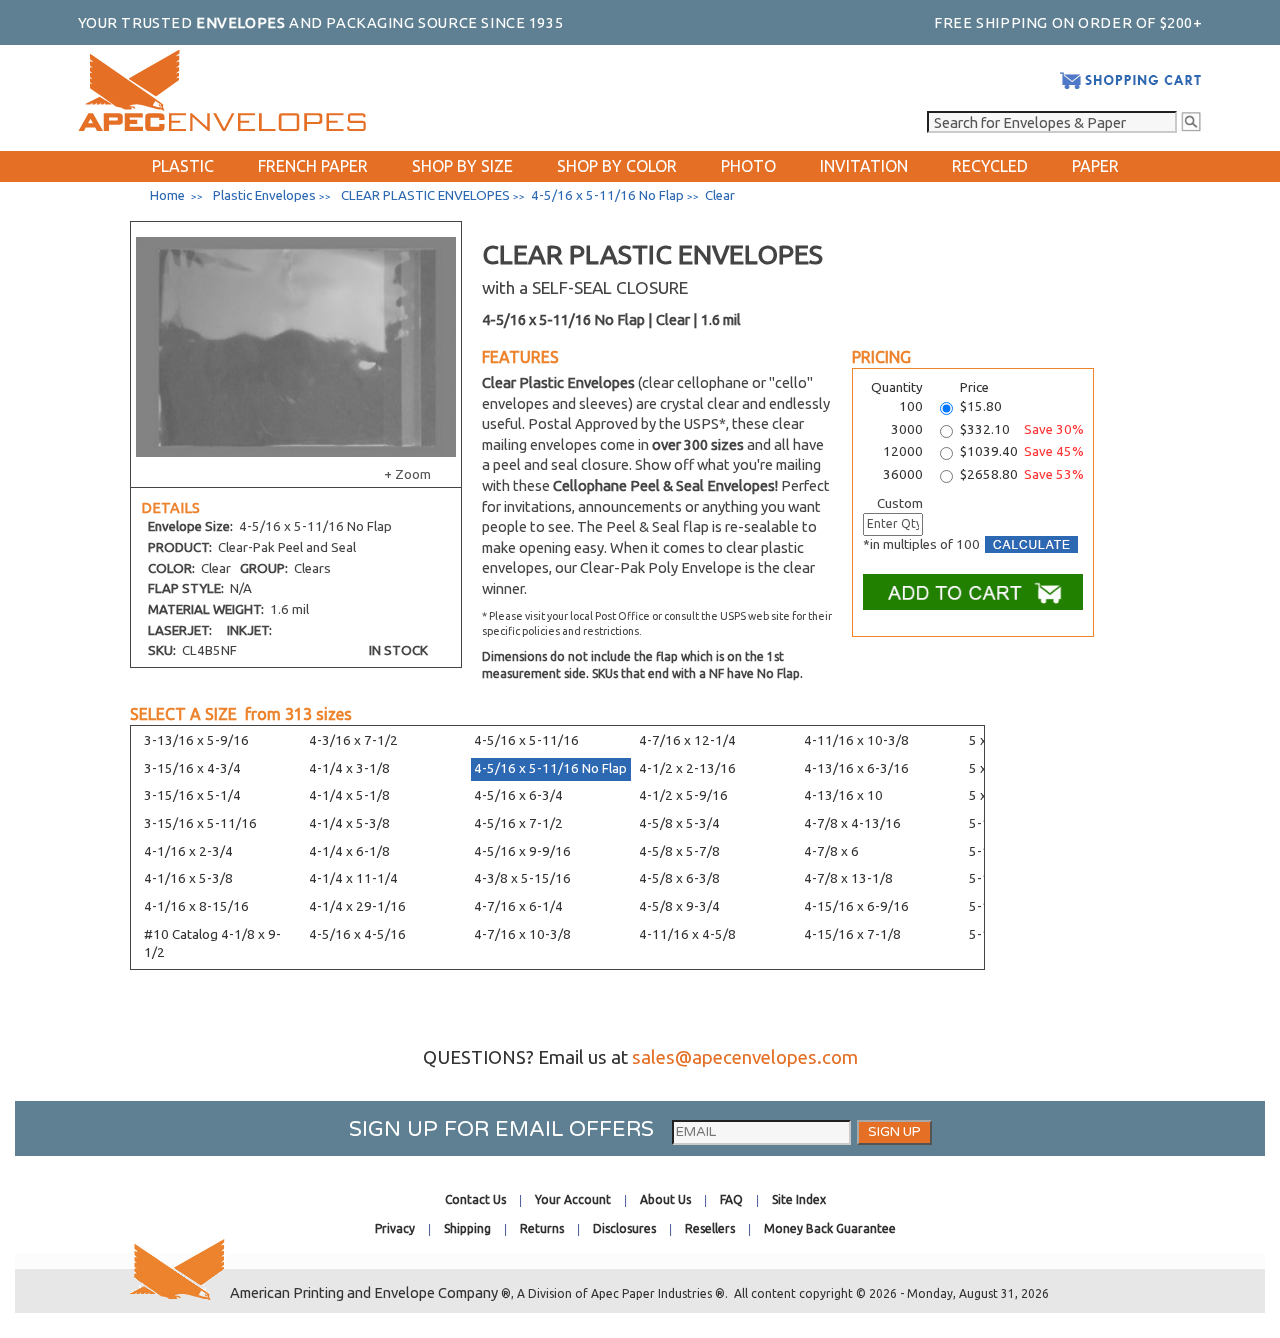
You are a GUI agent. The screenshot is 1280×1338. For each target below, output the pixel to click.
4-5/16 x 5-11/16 (526, 740)
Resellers (710, 1228)
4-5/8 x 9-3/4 (679, 906)
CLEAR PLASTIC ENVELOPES (425, 195)
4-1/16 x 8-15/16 (196, 906)
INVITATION (864, 166)
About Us (665, 1199)
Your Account (573, 1199)
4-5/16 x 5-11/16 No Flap (550, 768)
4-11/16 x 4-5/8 (687, 934)
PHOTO (748, 166)
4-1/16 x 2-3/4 (188, 851)
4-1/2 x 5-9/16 (683, 795)
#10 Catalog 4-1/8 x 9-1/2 (212, 944)
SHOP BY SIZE (462, 166)
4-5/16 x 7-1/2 (518, 823)
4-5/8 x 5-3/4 (679, 823)
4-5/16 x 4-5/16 (357, 934)
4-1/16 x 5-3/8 (188, 878)
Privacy (395, 1228)
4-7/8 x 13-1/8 (848, 878)
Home (167, 195)
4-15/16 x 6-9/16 (856, 906)
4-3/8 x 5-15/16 (522, 878)
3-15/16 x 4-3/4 (192, 768)
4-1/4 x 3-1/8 (349, 768)
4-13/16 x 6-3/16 (856, 768)
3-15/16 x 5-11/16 (200, 823)
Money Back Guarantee (830, 1228)
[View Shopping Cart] (1130, 85)
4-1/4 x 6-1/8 (349, 851)
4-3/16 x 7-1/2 (353, 740)
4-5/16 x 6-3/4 (518, 795)
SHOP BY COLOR (617, 166)
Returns (542, 1228)
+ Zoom (407, 474)
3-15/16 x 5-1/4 (192, 795)
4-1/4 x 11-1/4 (353, 878)
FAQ (731, 1199)
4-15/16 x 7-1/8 (852, 934)
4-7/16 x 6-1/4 (518, 906)
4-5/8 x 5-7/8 (679, 851)
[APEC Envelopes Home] (222, 126)
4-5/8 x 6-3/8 (679, 878)
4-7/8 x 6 (831, 851)
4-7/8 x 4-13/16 (852, 823)
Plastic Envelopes (264, 195)
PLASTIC (183, 166)
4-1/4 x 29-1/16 (357, 906)
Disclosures (624, 1228)
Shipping (467, 1228)
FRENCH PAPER (313, 166)
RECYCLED (990, 166)
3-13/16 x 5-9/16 (196, 740)
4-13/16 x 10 (843, 795)
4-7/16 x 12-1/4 (687, 740)
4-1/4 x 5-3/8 (349, 823)
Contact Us (475, 1199)
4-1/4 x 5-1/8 (349, 795)
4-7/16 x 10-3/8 (522, 934)
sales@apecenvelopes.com (745, 1057)
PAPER (1095, 166)
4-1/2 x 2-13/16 (687, 768)
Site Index (799, 1199)
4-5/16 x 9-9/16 (522, 851)
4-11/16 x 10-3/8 (856, 740)
